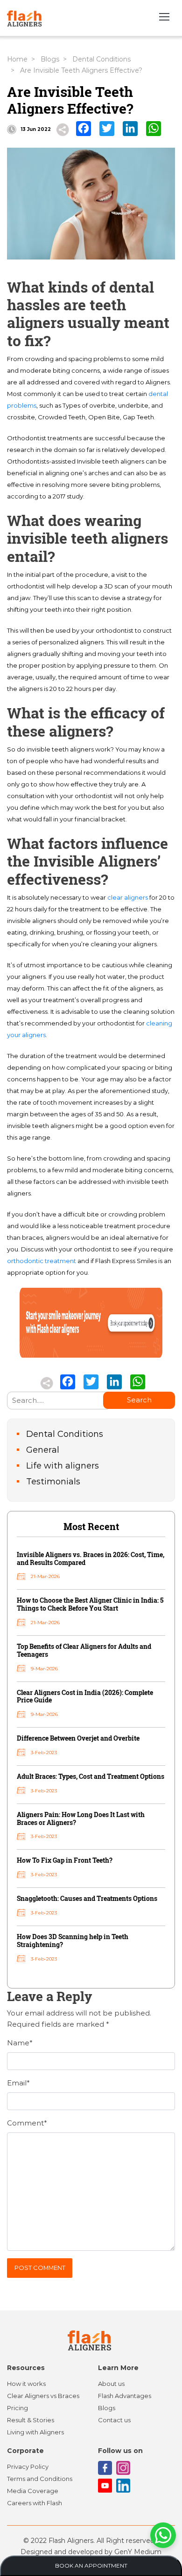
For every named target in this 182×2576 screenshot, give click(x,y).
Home (17, 59)
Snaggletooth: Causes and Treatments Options (87, 1898)
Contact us (114, 2420)
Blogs (50, 59)
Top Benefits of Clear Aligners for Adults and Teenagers (84, 1650)
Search (139, 1400)
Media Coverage (33, 2491)
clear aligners (128, 897)
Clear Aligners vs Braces (43, 2396)
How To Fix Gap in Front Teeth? (65, 1860)
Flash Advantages (125, 2396)
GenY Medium (138, 2552)
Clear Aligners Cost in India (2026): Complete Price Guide (85, 1696)
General (43, 1450)
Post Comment (40, 2268)
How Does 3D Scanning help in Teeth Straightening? (73, 1941)
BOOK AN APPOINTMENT (91, 2566)
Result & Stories (31, 2420)
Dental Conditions (101, 59)
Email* (18, 2083)
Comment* (27, 2123)
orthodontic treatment (42, 1261)
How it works (26, 2384)
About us (111, 2384)
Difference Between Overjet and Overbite (78, 1738)
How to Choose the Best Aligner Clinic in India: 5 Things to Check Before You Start (90, 1604)
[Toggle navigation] (164, 18)
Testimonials (53, 1482)
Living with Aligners (35, 2432)
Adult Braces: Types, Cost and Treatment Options (91, 1776)
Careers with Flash (35, 2503)
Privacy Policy (28, 2467)
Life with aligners (63, 1466)
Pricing (17, 2408)
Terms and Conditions (40, 2479)
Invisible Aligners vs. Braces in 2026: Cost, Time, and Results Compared (91, 1558)
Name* (20, 2043)
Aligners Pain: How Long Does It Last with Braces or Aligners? (81, 1818)
